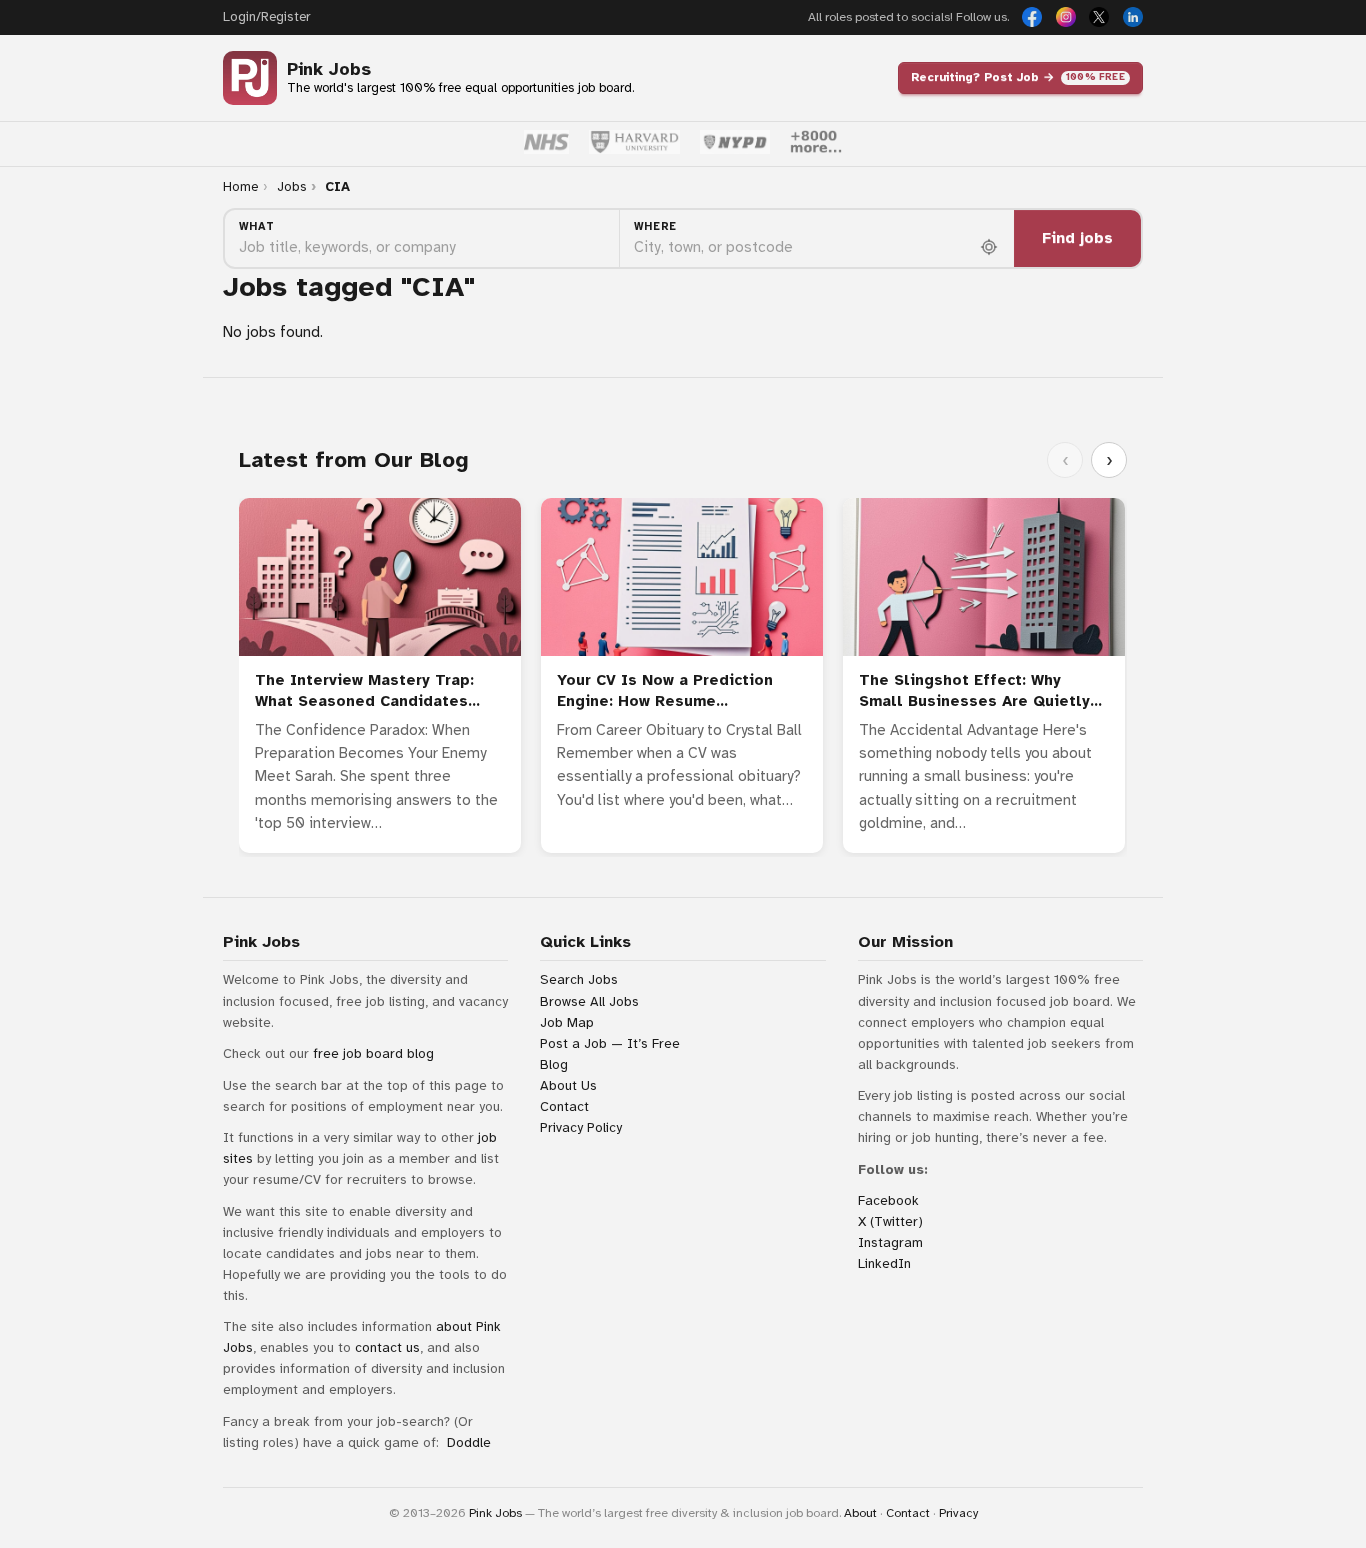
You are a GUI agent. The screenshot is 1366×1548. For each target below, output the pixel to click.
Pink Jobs (329, 69)
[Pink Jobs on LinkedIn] (1133, 17)
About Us (568, 1085)
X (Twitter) (890, 1221)
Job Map (567, 1022)
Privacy (958, 1513)
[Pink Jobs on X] (1099, 17)
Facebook (888, 1200)
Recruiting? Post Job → (1018, 77)
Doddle (469, 1442)
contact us (387, 1347)
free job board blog (373, 1053)
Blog (554, 1064)
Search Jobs (579, 979)
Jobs (292, 187)
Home (240, 187)
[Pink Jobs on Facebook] (1032, 17)
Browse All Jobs (589, 1001)
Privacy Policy (581, 1127)
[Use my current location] (989, 247)
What (257, 226)
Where (655, 226)
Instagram (890, 1242)
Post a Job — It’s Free (610, 1043)
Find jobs (1077, 238)
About (860, 1513)
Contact (564, 1106)
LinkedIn (884, 1263)
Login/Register (266, 17)
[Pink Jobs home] (250, 78)
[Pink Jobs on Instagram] (1066, 17)
